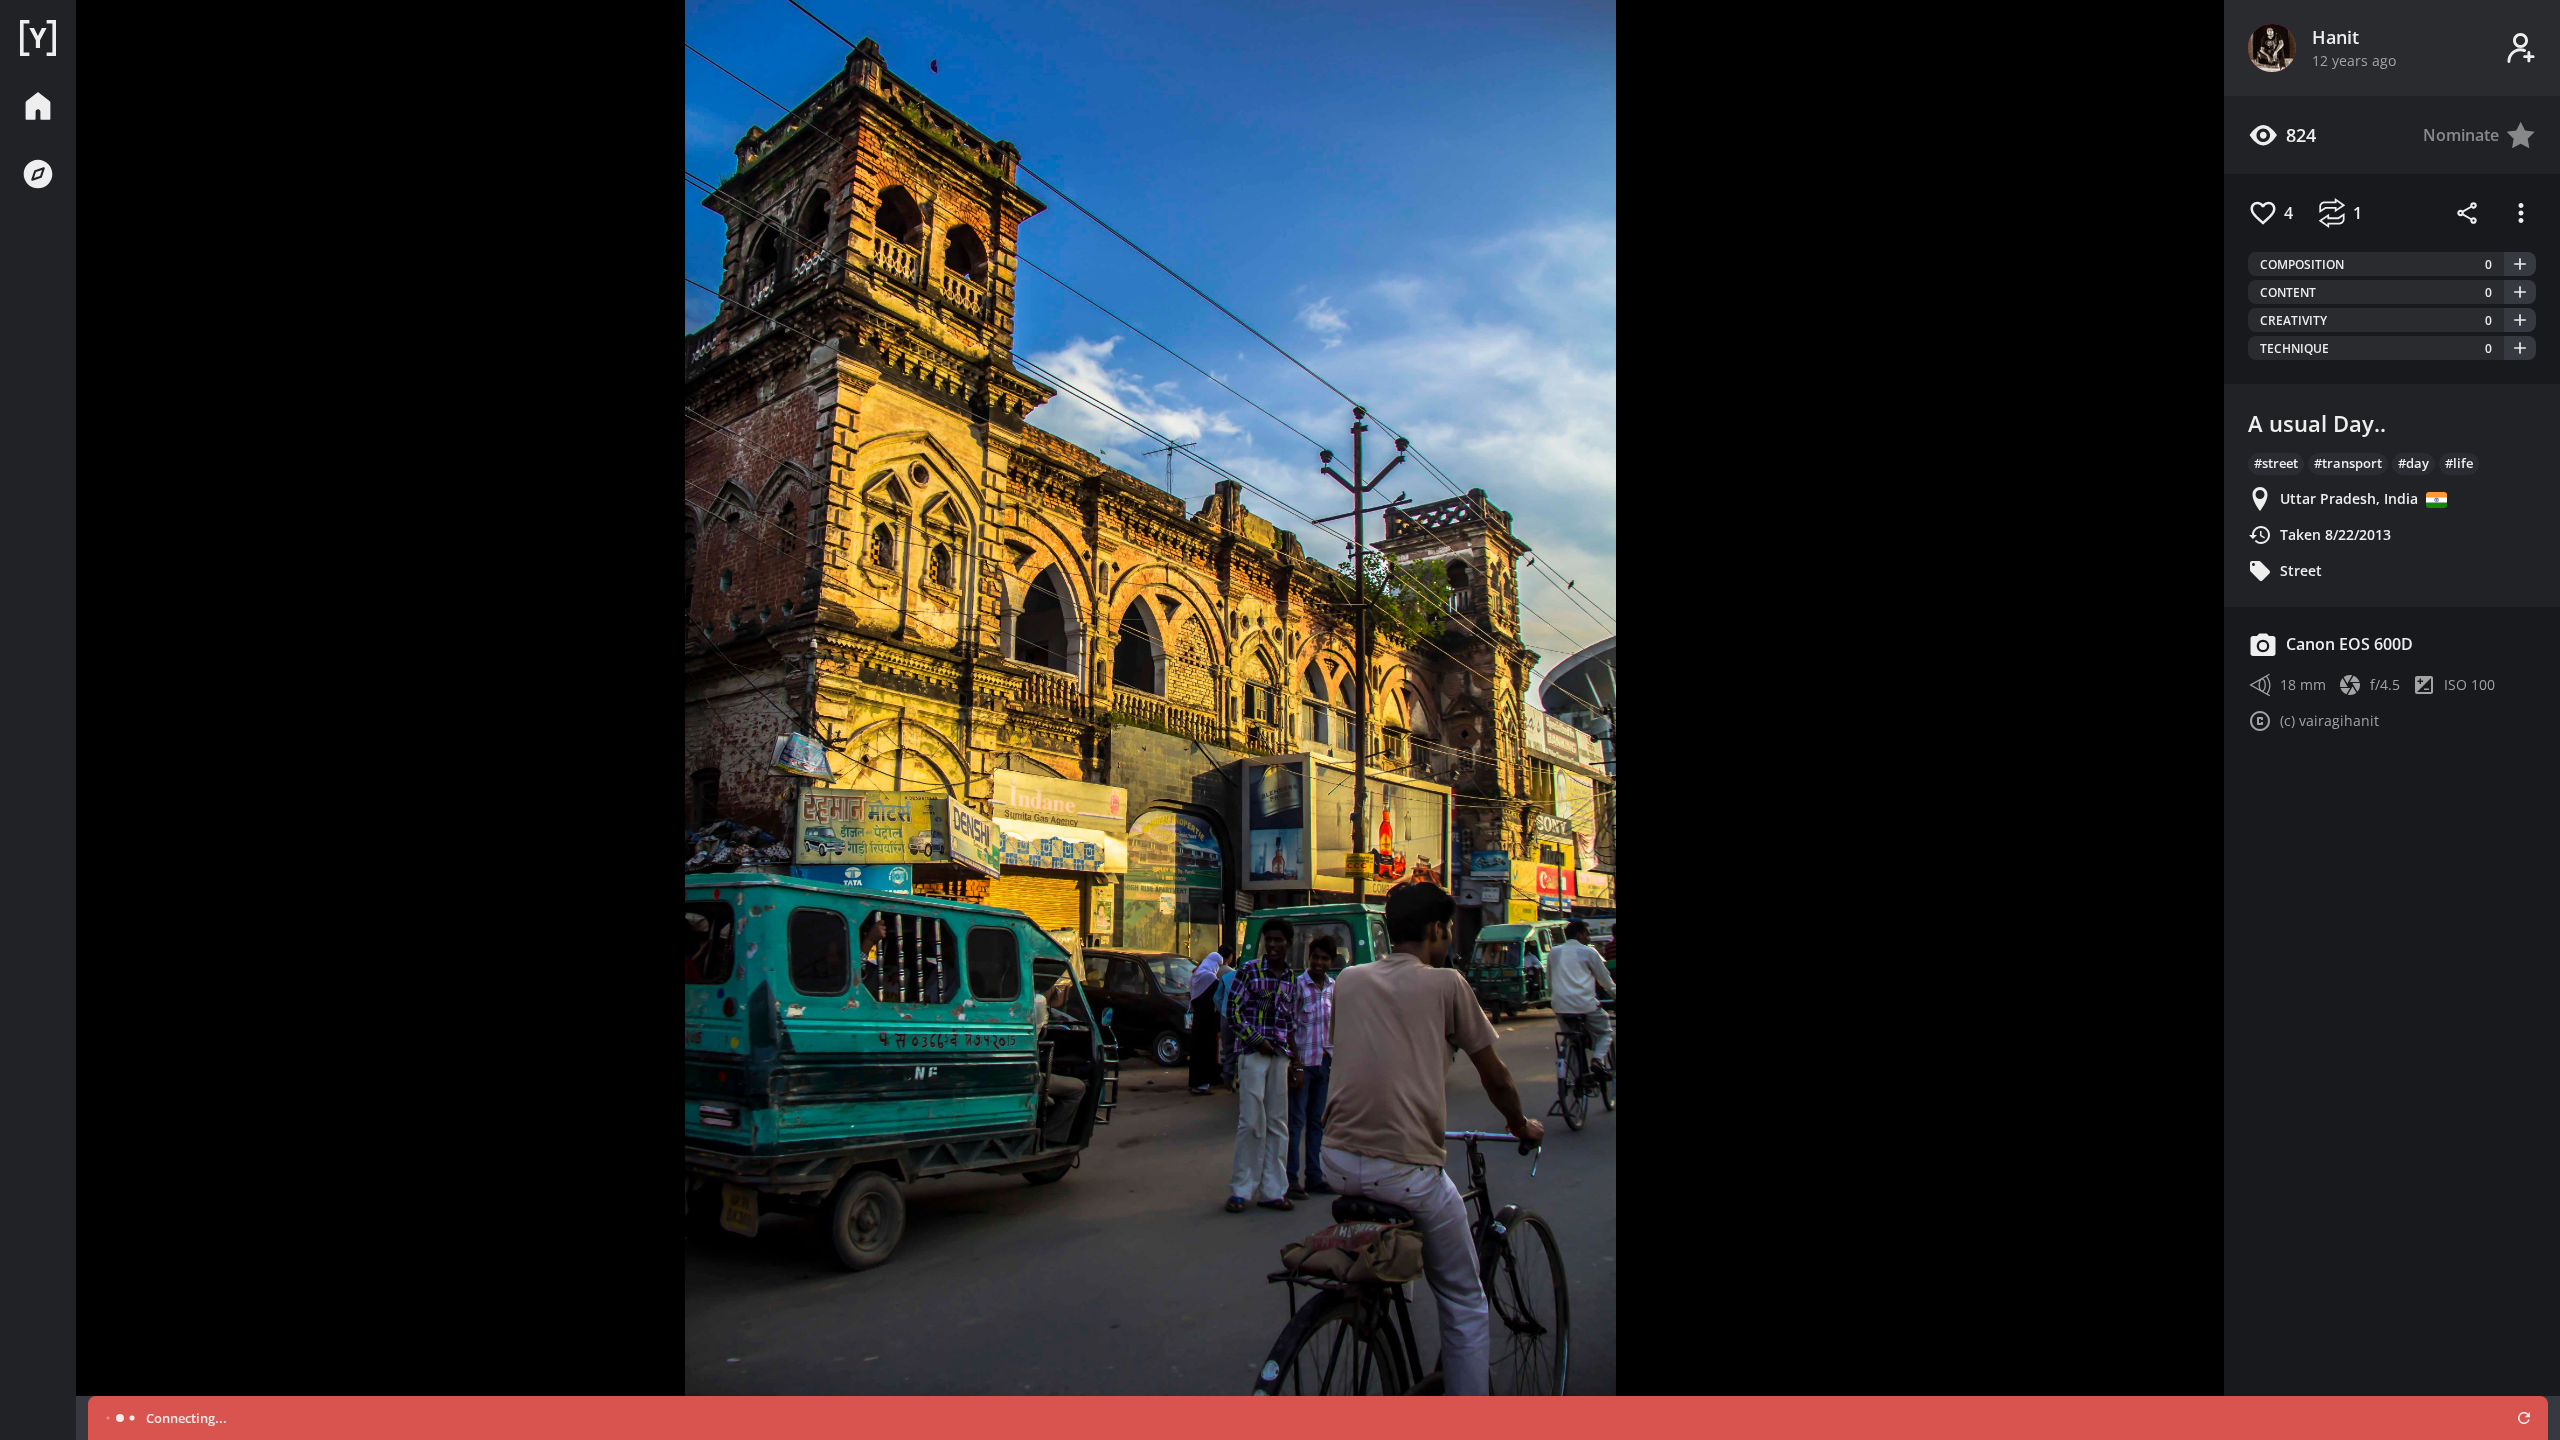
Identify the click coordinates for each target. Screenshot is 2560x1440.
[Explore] (38, 174)
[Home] (38, 38)
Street (2301, 570)
